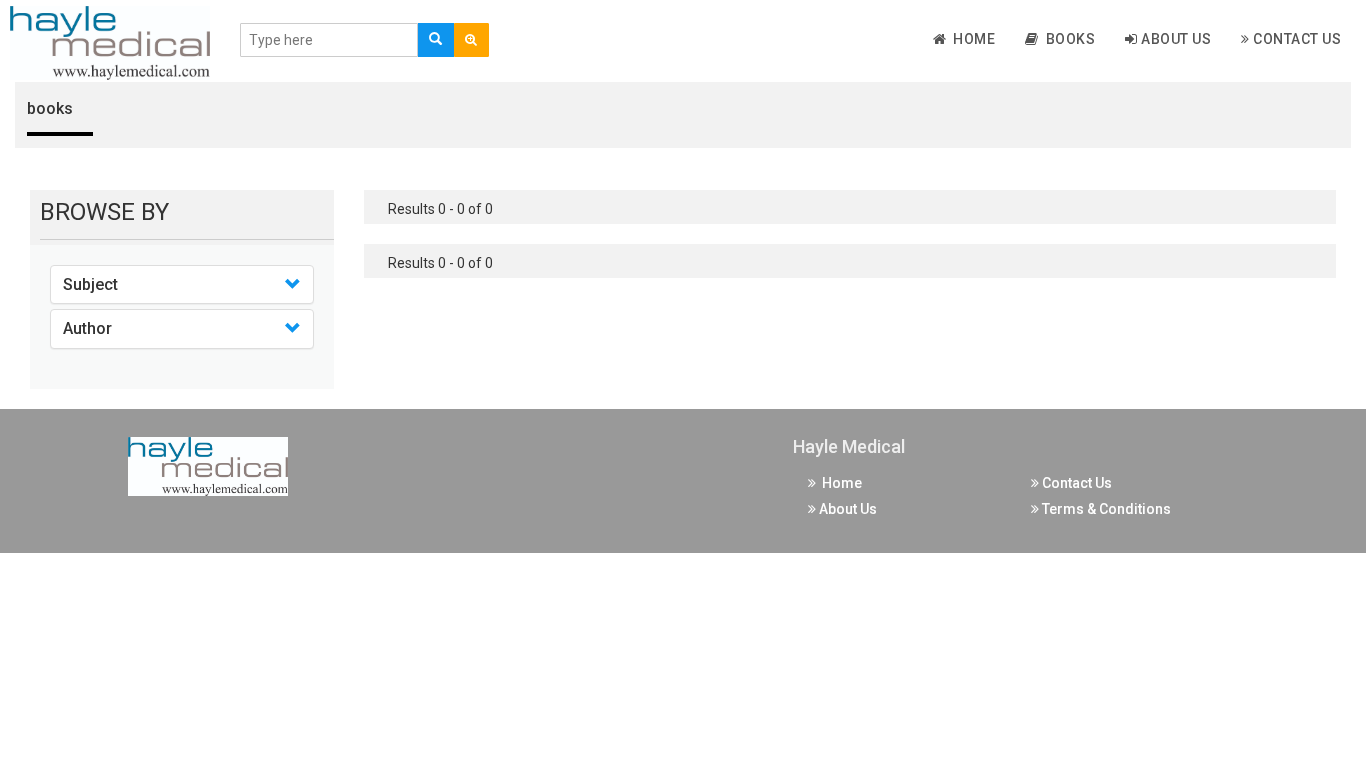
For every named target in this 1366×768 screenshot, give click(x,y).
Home (970, 39)
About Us (1175, 39)
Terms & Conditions (1105, 509)
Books (1067, 39)
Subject (90, 284)
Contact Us (1296, 39)
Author (87, 328)
